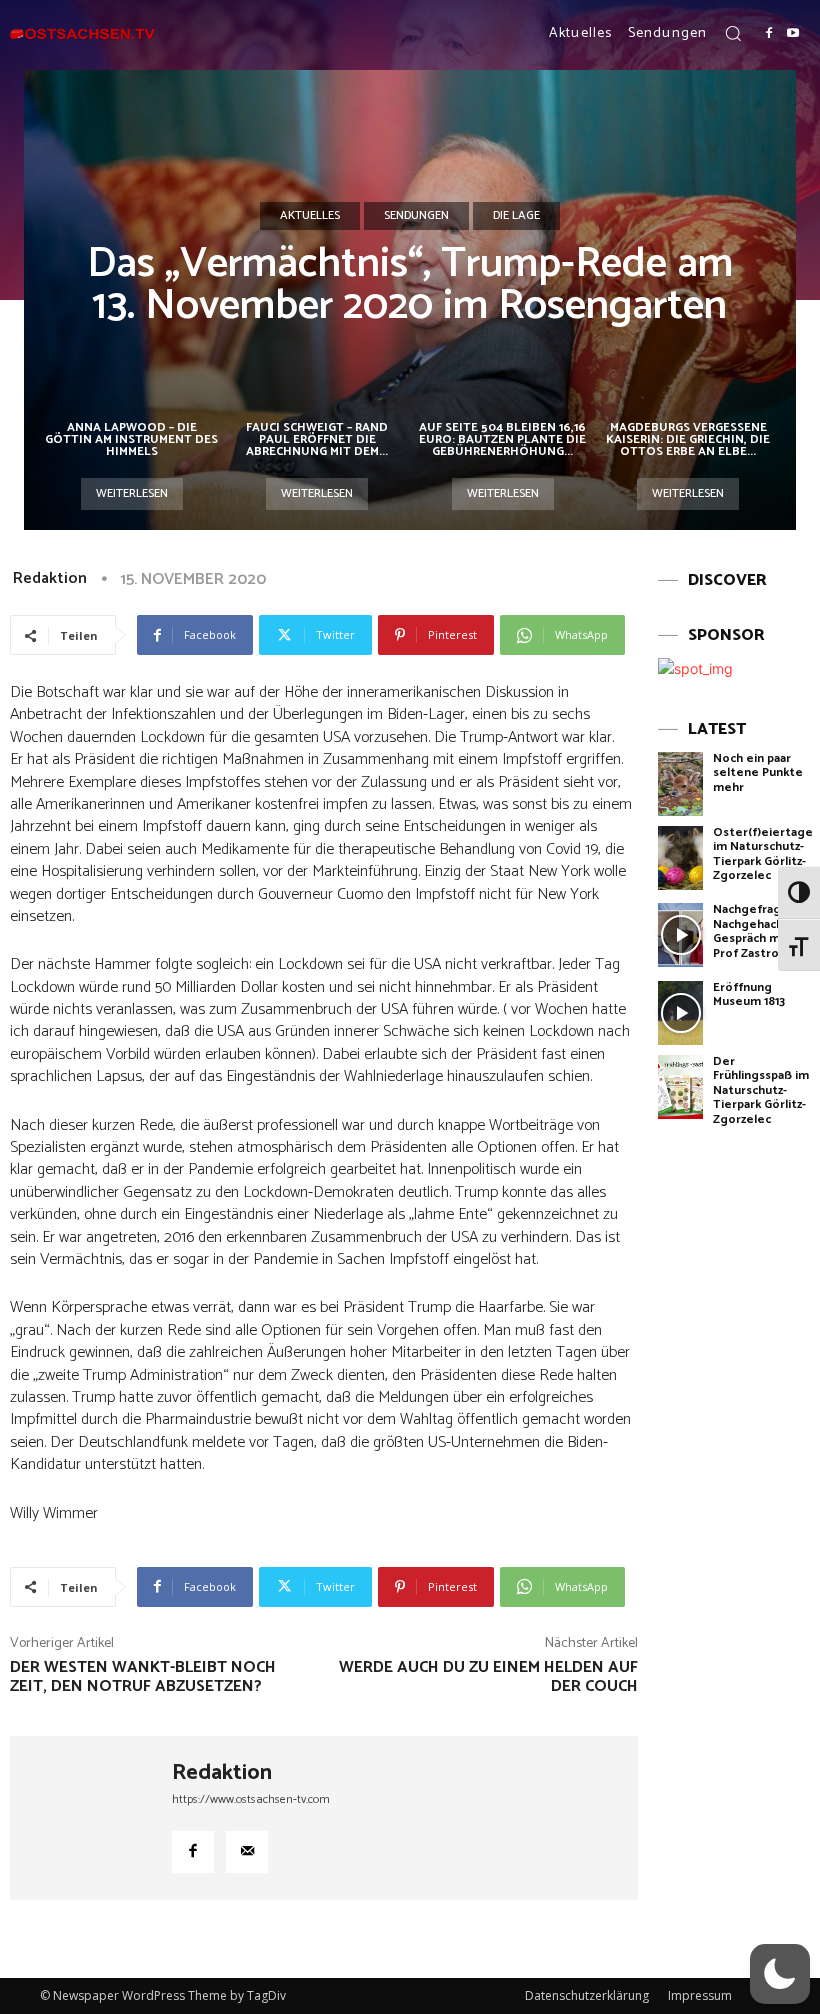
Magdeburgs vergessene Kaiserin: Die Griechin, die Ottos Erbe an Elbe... (688, 439)
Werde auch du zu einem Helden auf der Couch (488, 1677)
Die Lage (516, 215)
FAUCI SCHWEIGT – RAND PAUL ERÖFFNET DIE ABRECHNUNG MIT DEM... (317, 439)
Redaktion (50, 578)
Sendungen (416, 215)
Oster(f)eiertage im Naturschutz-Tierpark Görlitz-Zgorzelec (763, 854)
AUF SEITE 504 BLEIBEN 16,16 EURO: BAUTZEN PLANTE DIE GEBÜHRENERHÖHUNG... (502, 439)
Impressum (700, 1995)
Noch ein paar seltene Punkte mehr (758, 773)
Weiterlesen (132, 493)
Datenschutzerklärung (587, 1995)
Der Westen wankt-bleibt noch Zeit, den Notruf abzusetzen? (143, 1677)
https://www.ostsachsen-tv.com (251, 1799)
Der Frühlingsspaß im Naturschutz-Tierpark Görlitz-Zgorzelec (761, 1090)
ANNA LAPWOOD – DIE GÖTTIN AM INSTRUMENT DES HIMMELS (131, 439)
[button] (733, 33)
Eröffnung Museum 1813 (749, 994)
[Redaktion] (91, 1818)
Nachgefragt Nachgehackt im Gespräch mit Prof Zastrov (759, 931)
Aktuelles (310, 215)
